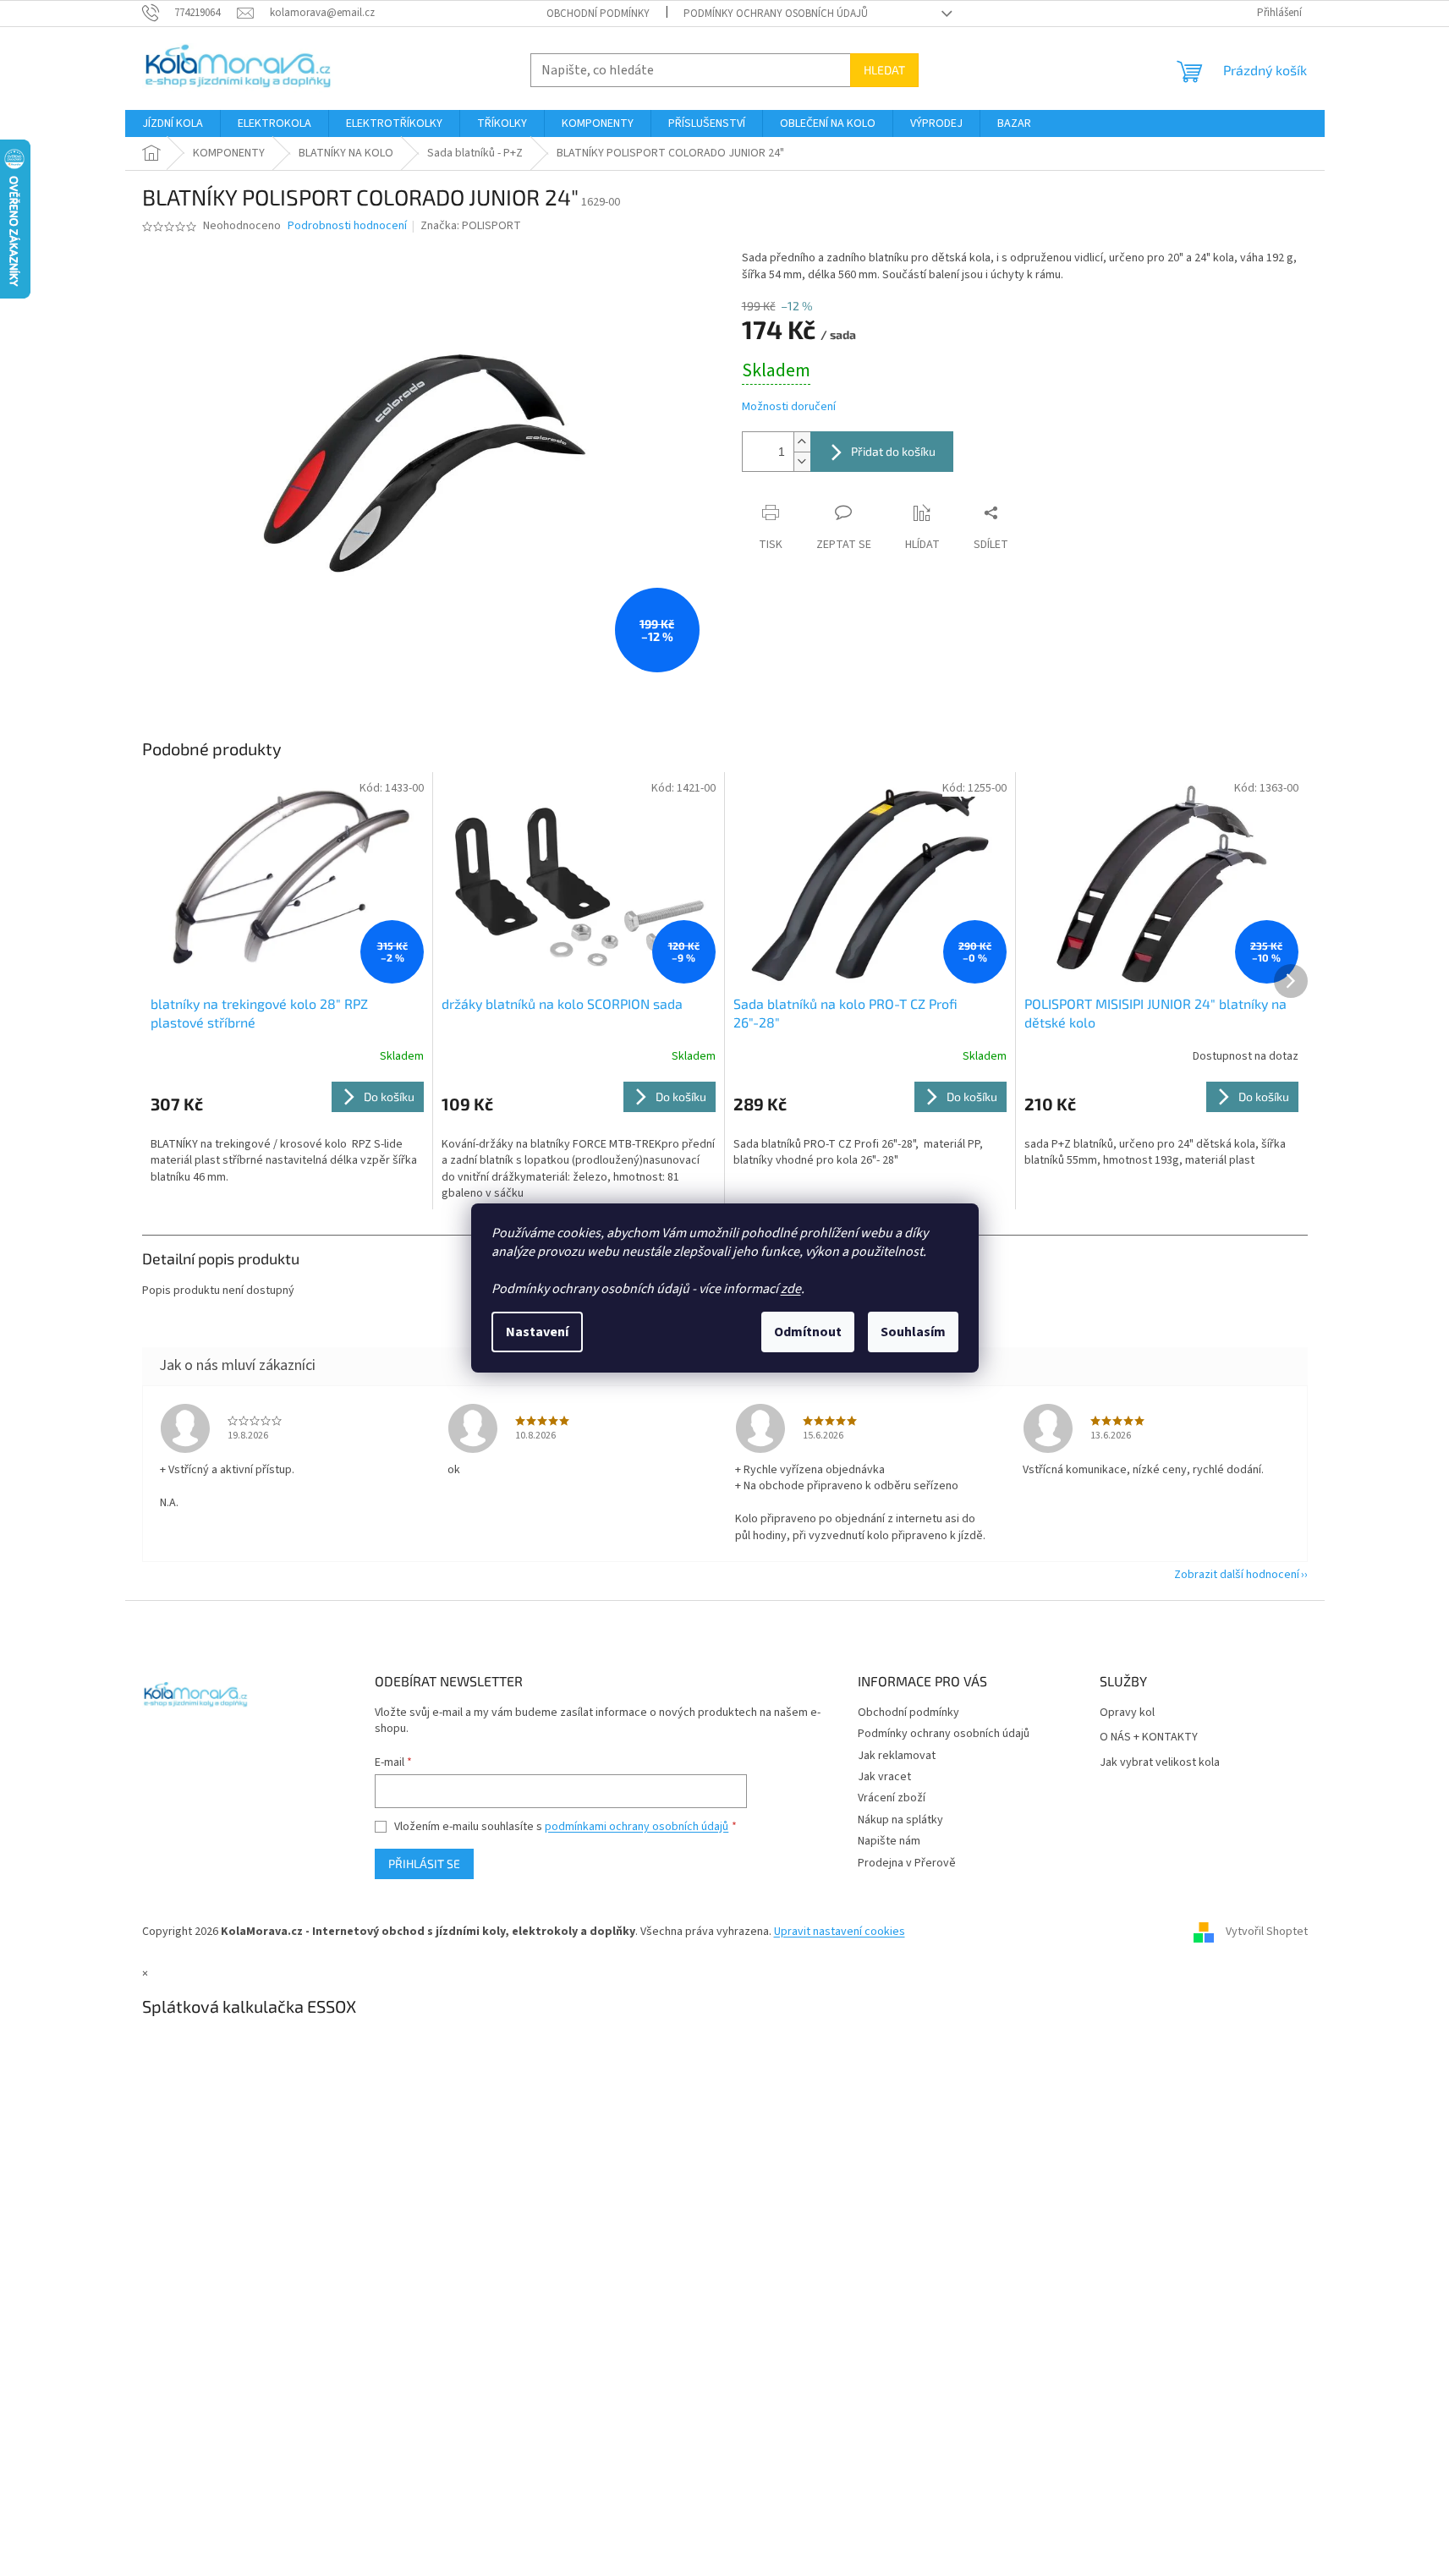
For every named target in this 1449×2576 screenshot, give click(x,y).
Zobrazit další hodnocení (1237, 1575)
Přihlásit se (424, 1863)
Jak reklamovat (897, 1756)
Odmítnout (808, 1332)
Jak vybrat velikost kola (1160, 1763)
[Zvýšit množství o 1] (802, 442)
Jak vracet (884, 1777)
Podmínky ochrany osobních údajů (776, 14)
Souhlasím (913, 1332)
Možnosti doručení (789, 407)
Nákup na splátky (900, 1820)
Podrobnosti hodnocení (347, 226)
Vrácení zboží (892, 1798)
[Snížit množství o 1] (802, 461)
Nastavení (537, 1332)
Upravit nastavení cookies (840, 1932)
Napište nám (889, 1841)
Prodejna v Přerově (907, 1863)
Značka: (471, 226)
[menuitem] (173, 123)
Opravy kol (1127, 1713)
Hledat (884, 70)
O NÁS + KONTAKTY (1149, 1737)
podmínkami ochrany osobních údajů (637, 1827)
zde (791, 1289)
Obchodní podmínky (598, 14)
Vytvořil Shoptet (1267, 1932)
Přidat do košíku (893, 451)
